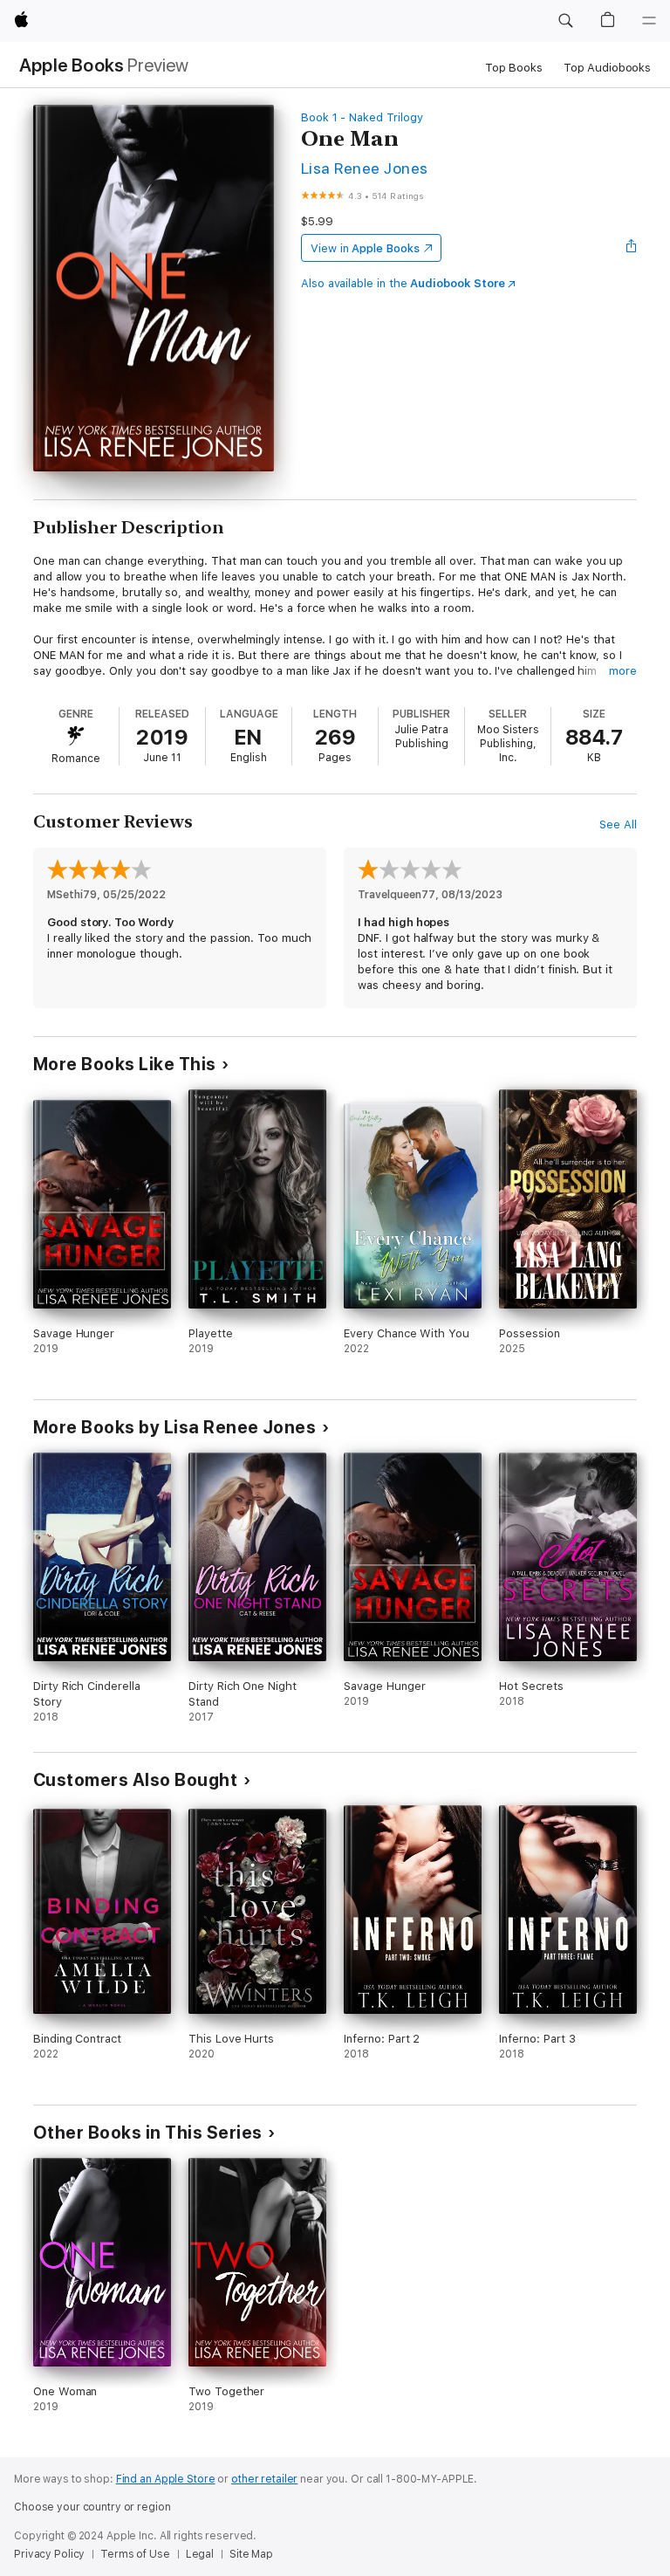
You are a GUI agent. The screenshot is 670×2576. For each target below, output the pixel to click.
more (623, 671)
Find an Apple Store (166, 2479)
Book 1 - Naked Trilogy (362, 117)
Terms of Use (135, 2554)
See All (618, 824)
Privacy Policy (49, 2554)
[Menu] (649, 21)
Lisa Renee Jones (365, 168)
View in (365, 248)
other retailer (264, 2479)
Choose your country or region (92, 2507)
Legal (200, 2554)
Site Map (251, 2554)
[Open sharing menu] (632, 248)
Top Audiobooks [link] (607, 68)
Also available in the (403, 283)
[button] (565, 21)
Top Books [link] (514, 68)
